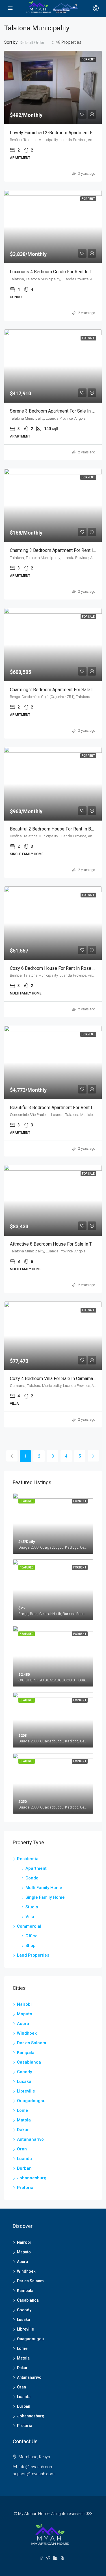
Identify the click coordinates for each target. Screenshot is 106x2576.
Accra (23, 2024)
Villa (30, 1917)
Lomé (22, 2110)
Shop (31, 1946)
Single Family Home (45, 1897)
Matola (24, 2120)
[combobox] (37, 43)
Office (32, 1936)
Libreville (26, 2091)
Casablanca (29, 2062)
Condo (32, 1878)
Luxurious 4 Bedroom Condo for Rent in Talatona (58, 272)
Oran (22, 2149)
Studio (32, 1907)
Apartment (36, 1868)
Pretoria (25, 2188)
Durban (24, 2168)
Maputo (25, 2014)
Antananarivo (30, 2139)
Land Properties (33, 1955)
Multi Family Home (44, 1888)
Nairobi (24, 2004)
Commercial (29, 1926)
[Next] (93, 1456)
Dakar (23, 2130)
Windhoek (27, 2033)
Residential (28, 1859)
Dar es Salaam (32, 2043)
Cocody (24, 2072)
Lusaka (24, 2081)
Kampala (26, 2053)
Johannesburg (32, 2178)
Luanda (24, 2159)
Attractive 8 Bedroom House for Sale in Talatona (58, 1244)
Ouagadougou (31, 2101)
